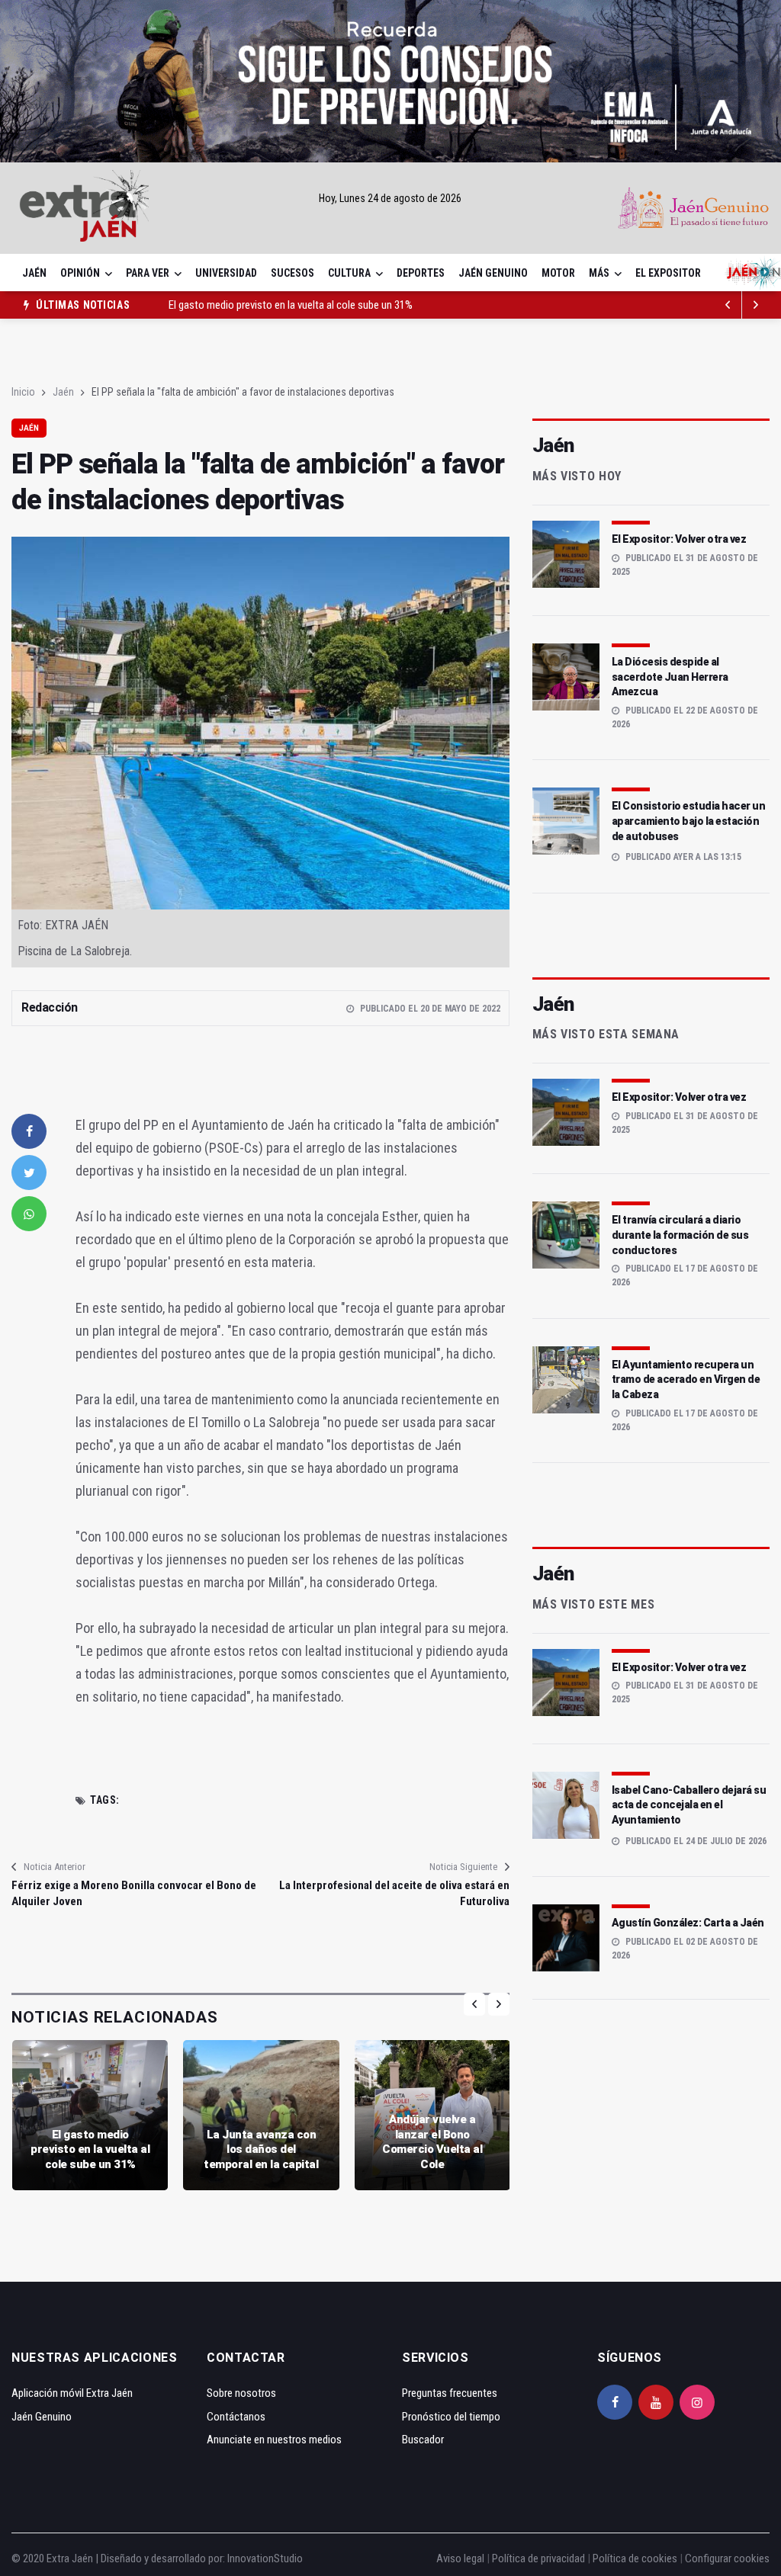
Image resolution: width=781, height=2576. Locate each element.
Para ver (148, 273)
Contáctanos (236, 2417)
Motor (558, 273)
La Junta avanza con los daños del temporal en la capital (261, 2149)
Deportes (421, 273)
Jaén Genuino (493, 273)
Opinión (80, 273)
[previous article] (756, 305)
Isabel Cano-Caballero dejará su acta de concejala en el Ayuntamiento (689, 1805)
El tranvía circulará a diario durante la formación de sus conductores (680, 1235)
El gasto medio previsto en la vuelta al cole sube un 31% (291, 303)
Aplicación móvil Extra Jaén (72, 2393)
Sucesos (292, 273)
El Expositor (668, 273)
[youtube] (656, 2402)
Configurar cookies (727, 2558)
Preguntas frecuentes (450, 2393)
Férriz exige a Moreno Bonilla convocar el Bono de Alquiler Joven (134, 1893)
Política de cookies (635, 2558)
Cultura (349, 273)
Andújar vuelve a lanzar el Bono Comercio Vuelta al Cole (432, 2142)
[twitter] (29, 1173)
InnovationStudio (265, 2558)
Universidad (226, 273)
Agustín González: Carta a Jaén (688, 1923)
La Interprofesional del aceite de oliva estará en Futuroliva (394, 1893)
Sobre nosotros (241, 2393)
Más (599, 273)
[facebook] (29, 1131)
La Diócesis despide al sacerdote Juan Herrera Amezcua (670, 677)
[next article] (728, 305)
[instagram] (697, 2402)
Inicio (23, 392)
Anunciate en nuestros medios (274, 2440)
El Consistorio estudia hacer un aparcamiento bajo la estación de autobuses (689, 821)
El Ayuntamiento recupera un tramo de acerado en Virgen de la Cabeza (686, 1379)
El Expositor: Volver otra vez (679, 539)
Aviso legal (460, 2558)
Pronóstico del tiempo (451, 2417)
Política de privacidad (538, 2558)
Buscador (423, 2440)
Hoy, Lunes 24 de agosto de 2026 (390, 198)
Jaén (34, 273)
